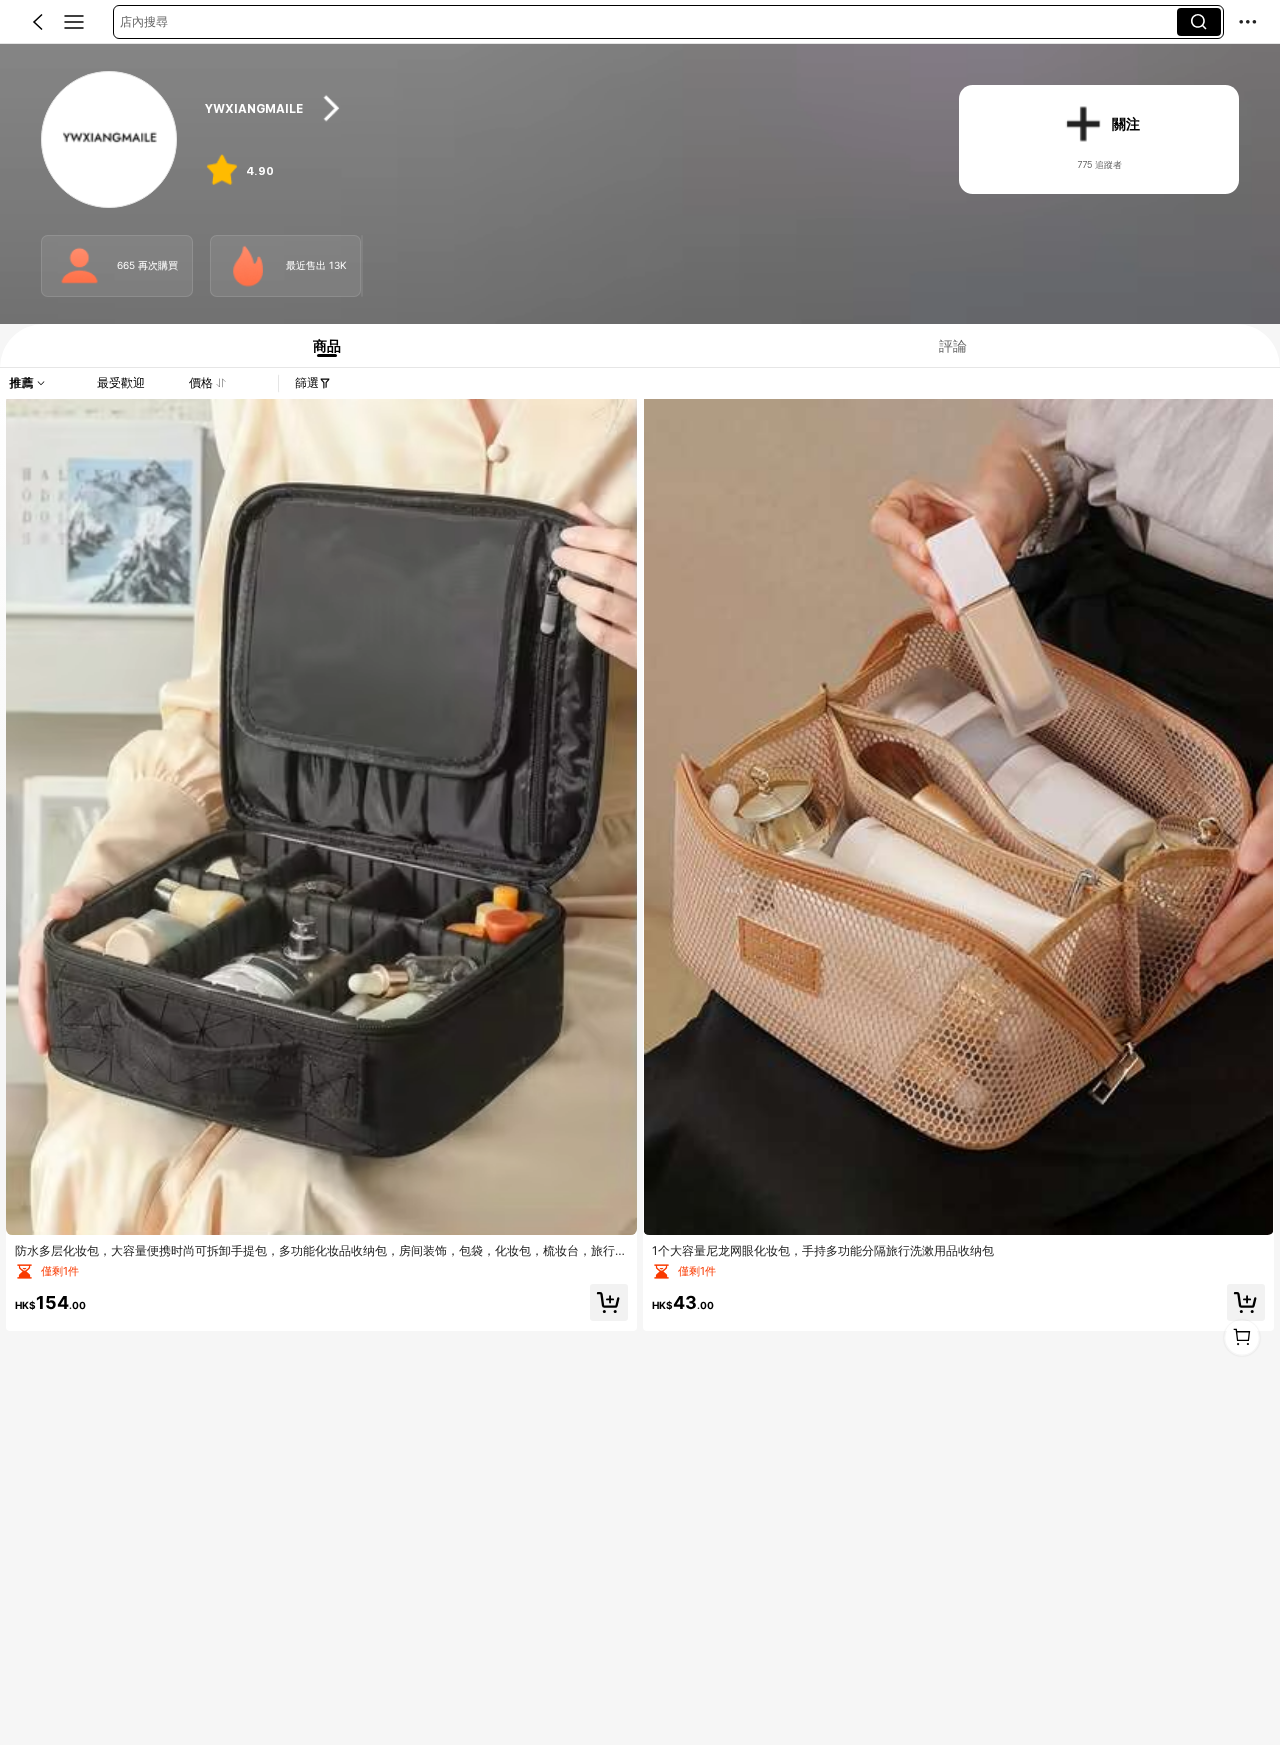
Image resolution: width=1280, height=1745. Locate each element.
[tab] (320, 345)
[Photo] (80, 266)
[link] (110, 140)
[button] (38, 22)
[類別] (74, 22)
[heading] (561, 108)
